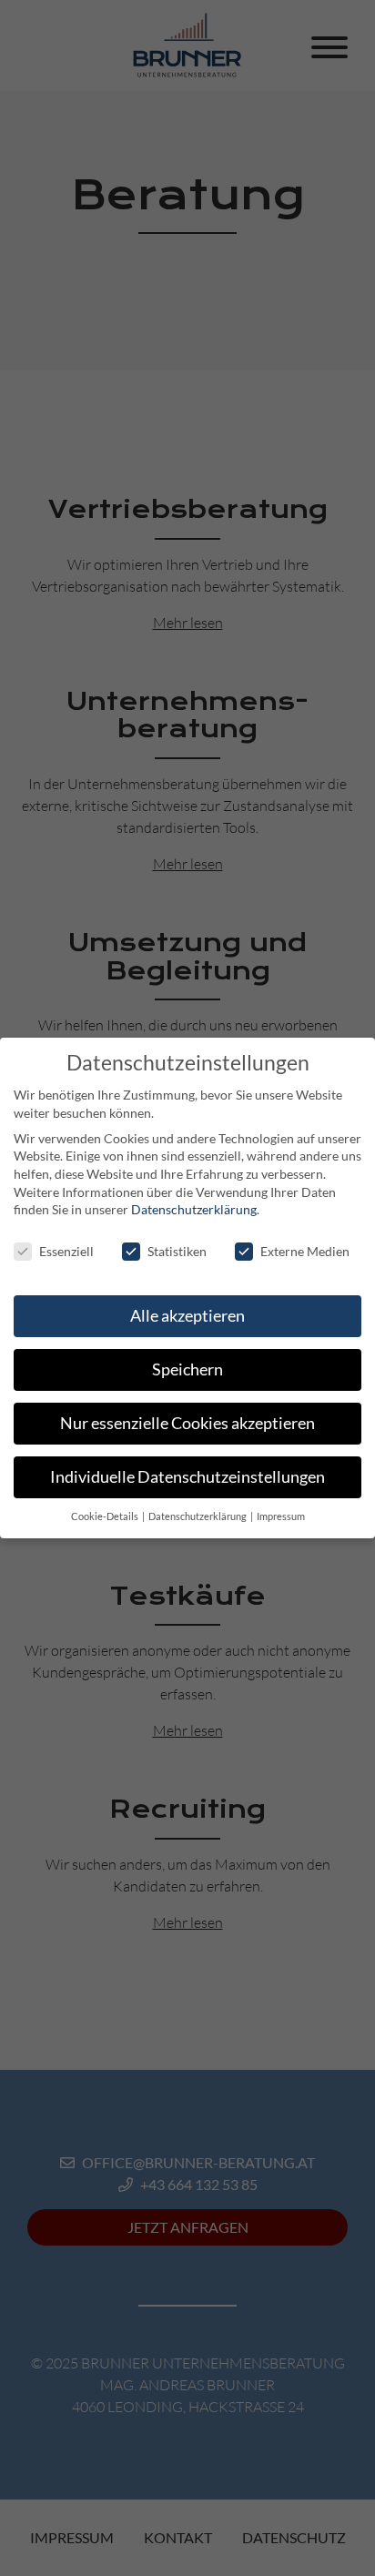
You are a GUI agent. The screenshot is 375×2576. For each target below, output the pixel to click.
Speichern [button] (187, 1369)
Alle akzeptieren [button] (187, 1316)
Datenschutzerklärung (194, 1209)
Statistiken (177, 1251)
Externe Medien (305, 1251)
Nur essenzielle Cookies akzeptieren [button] (187, 1423)
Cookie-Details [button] (106, 1516)
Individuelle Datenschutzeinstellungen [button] (187, 1477)
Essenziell (66, 1251)
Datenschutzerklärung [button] (198, 1516)
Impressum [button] (281, 1516)
